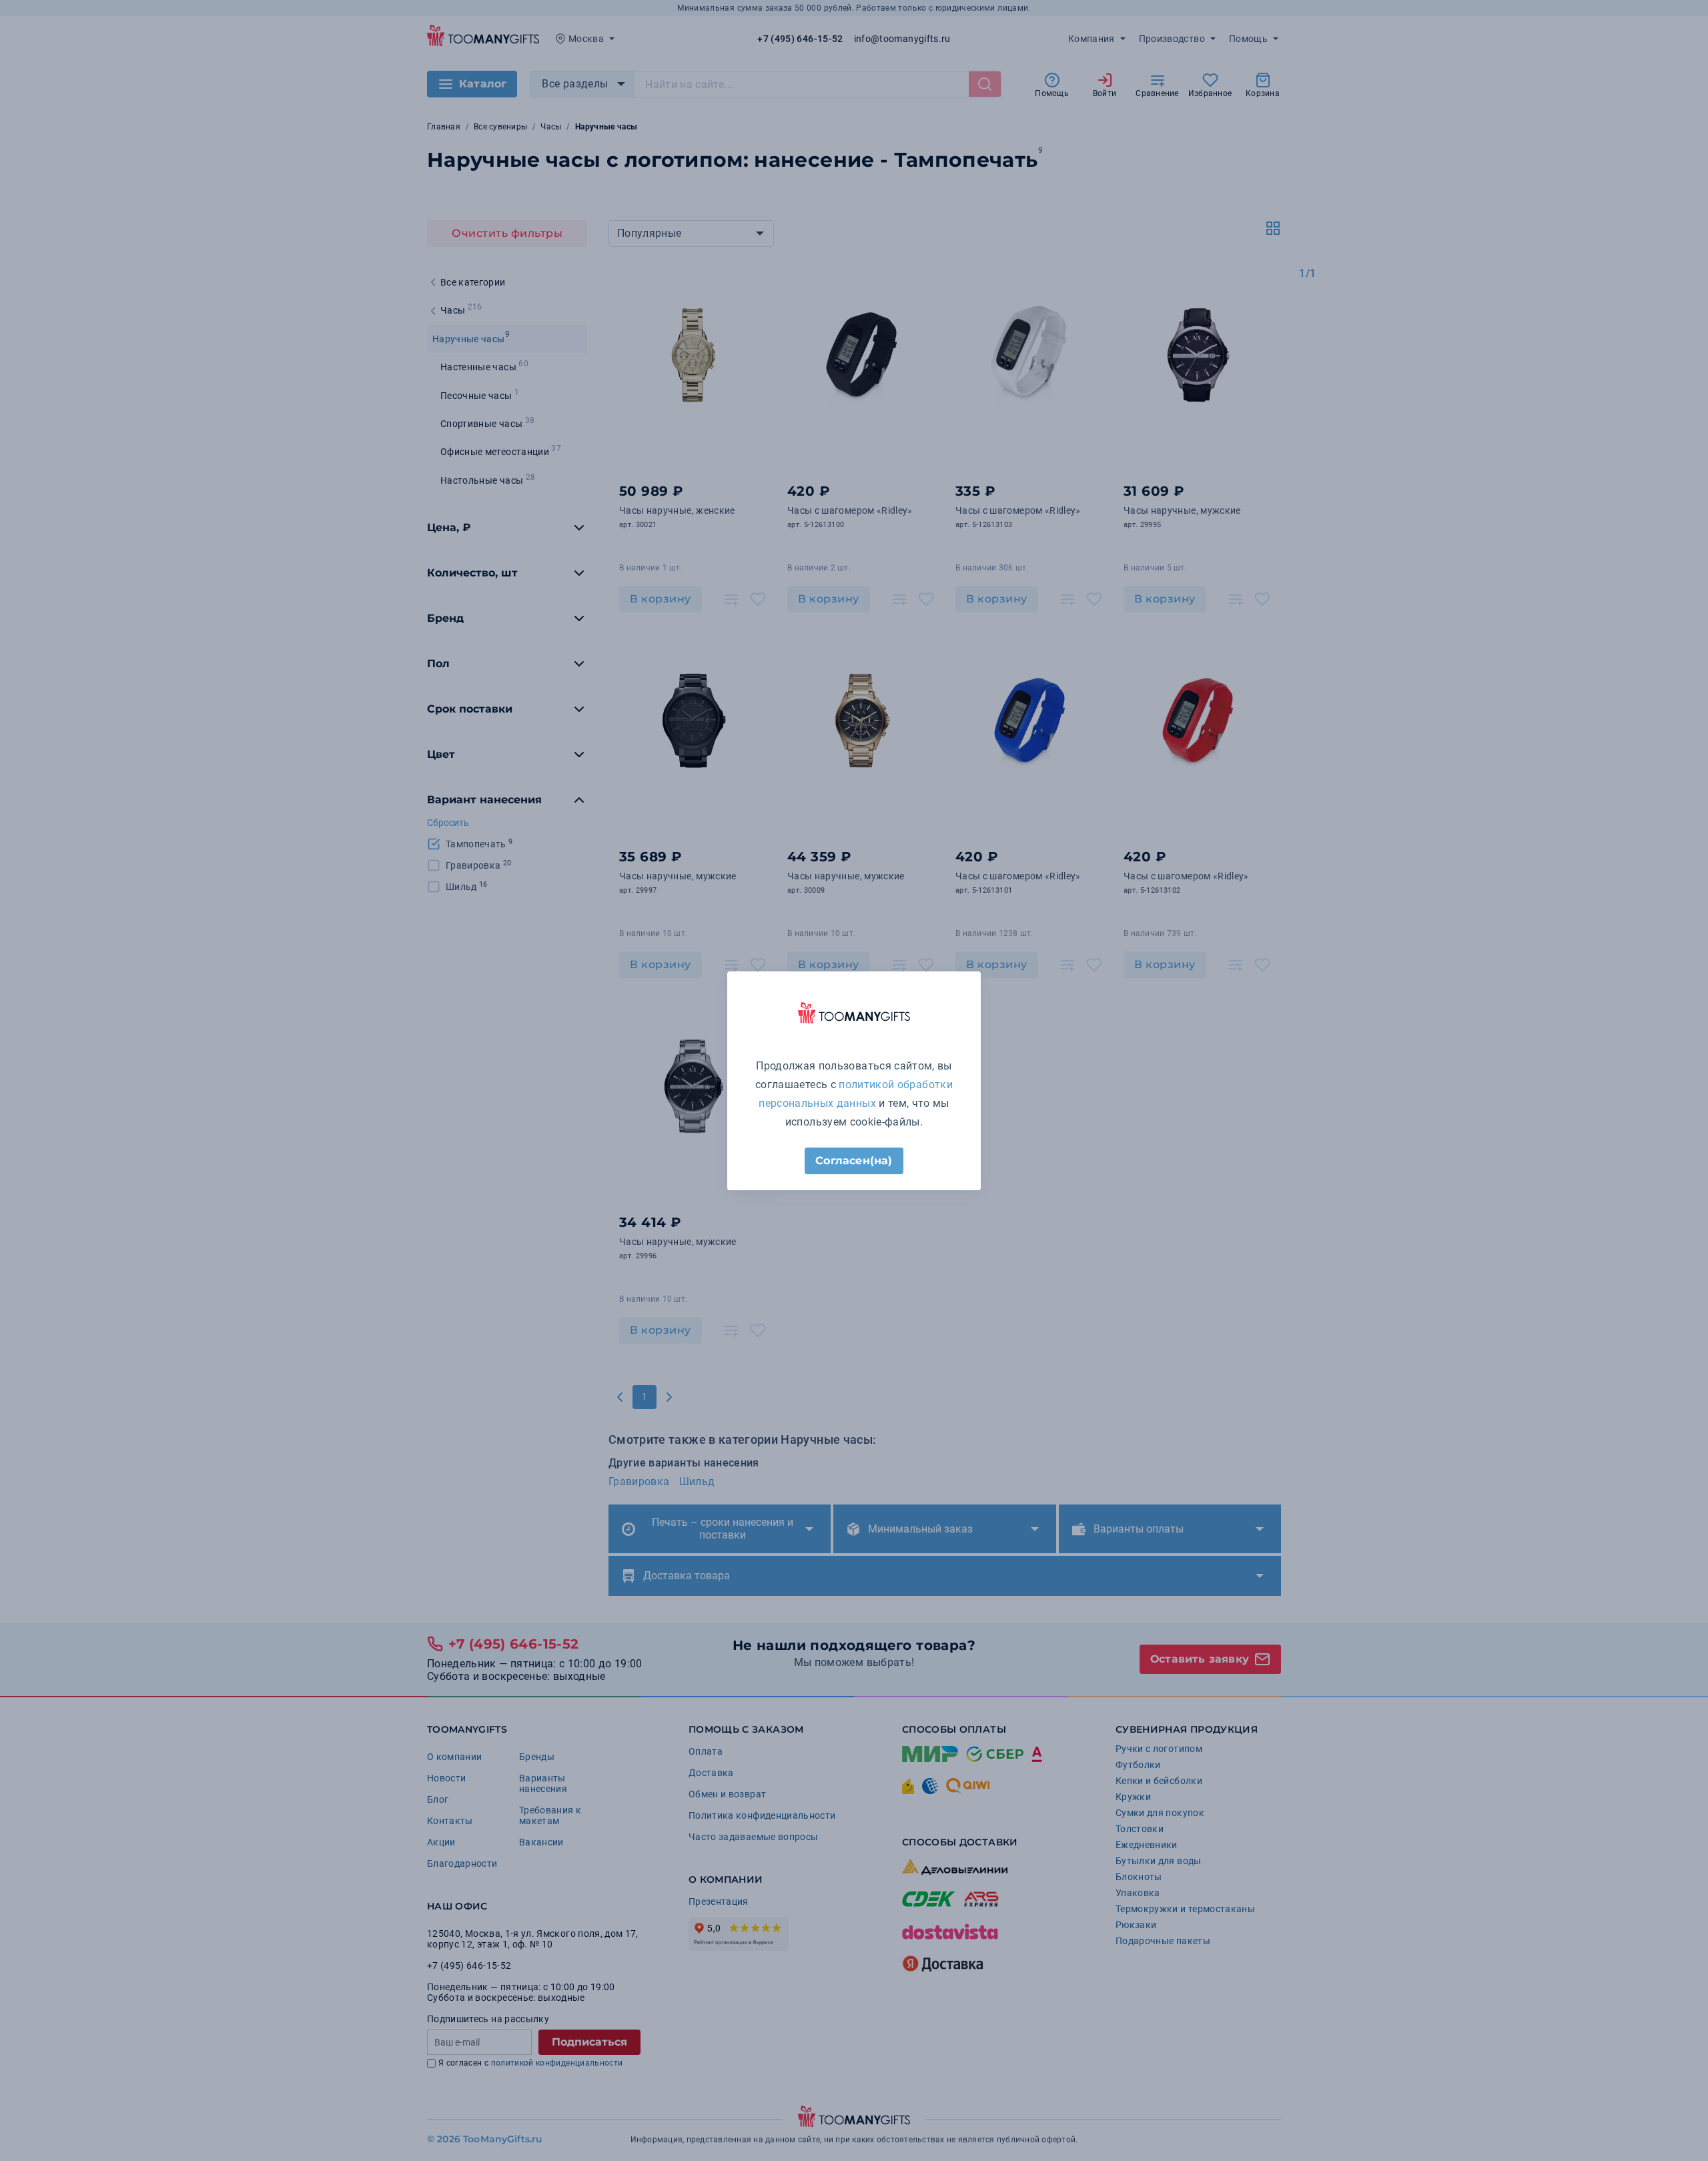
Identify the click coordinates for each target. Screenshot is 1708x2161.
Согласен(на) (854, 1161)
